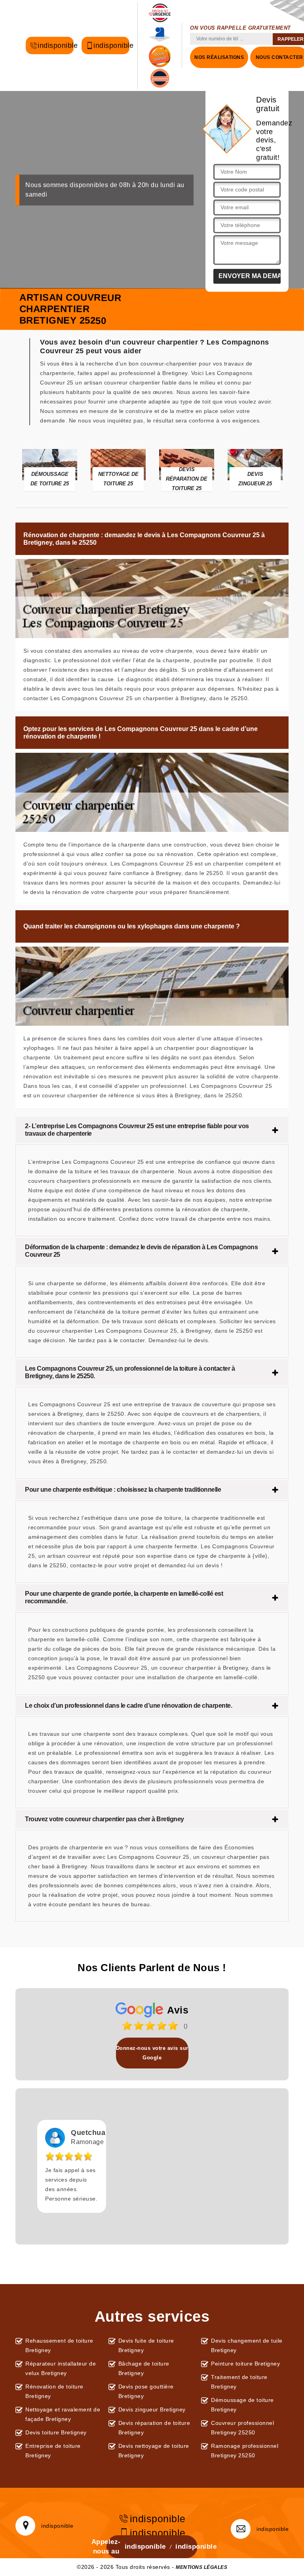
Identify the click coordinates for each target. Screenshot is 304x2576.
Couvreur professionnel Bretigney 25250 (242, 2428)
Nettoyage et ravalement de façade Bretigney (63, 2414)
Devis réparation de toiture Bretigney (154, 2428)
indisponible (56, 45)
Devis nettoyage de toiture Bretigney (154, 2451)
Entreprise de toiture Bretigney (53, 2451)
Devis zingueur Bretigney (152, 2409)
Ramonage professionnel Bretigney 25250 (245, 2451)
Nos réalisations (219, 57)
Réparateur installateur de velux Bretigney (61, 2368)
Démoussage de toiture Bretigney (242, 2405)
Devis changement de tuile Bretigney (247, 2345)
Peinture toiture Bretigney (245, 2364)
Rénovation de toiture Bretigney (54, 2391)
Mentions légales (201, 2567)
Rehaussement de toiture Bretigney (59, 2345)
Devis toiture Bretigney (56, 2432)
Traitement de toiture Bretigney (239, 2382)
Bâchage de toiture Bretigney (144, 2368)
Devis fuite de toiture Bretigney (146, 2345)
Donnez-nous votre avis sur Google (152, 2053)
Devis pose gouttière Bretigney (146, 2391)
